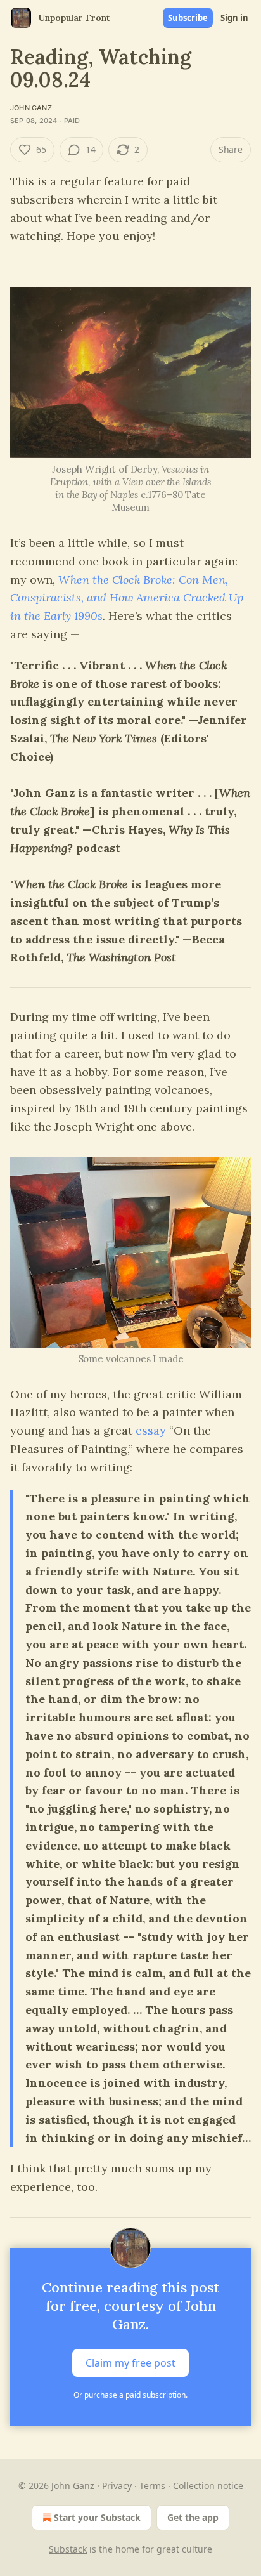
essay (151, 1430)
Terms (152, 2486)
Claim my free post (130, 2363)
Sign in (234, 18)
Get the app (193, 2517)
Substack (68, 2549)
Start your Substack (97, 2517)
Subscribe (188, 18)
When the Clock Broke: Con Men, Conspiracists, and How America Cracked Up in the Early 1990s (127, 598)
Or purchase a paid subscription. (130, 2395)
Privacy (117, 2486)
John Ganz (31, 108)
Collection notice (208, 2486)
